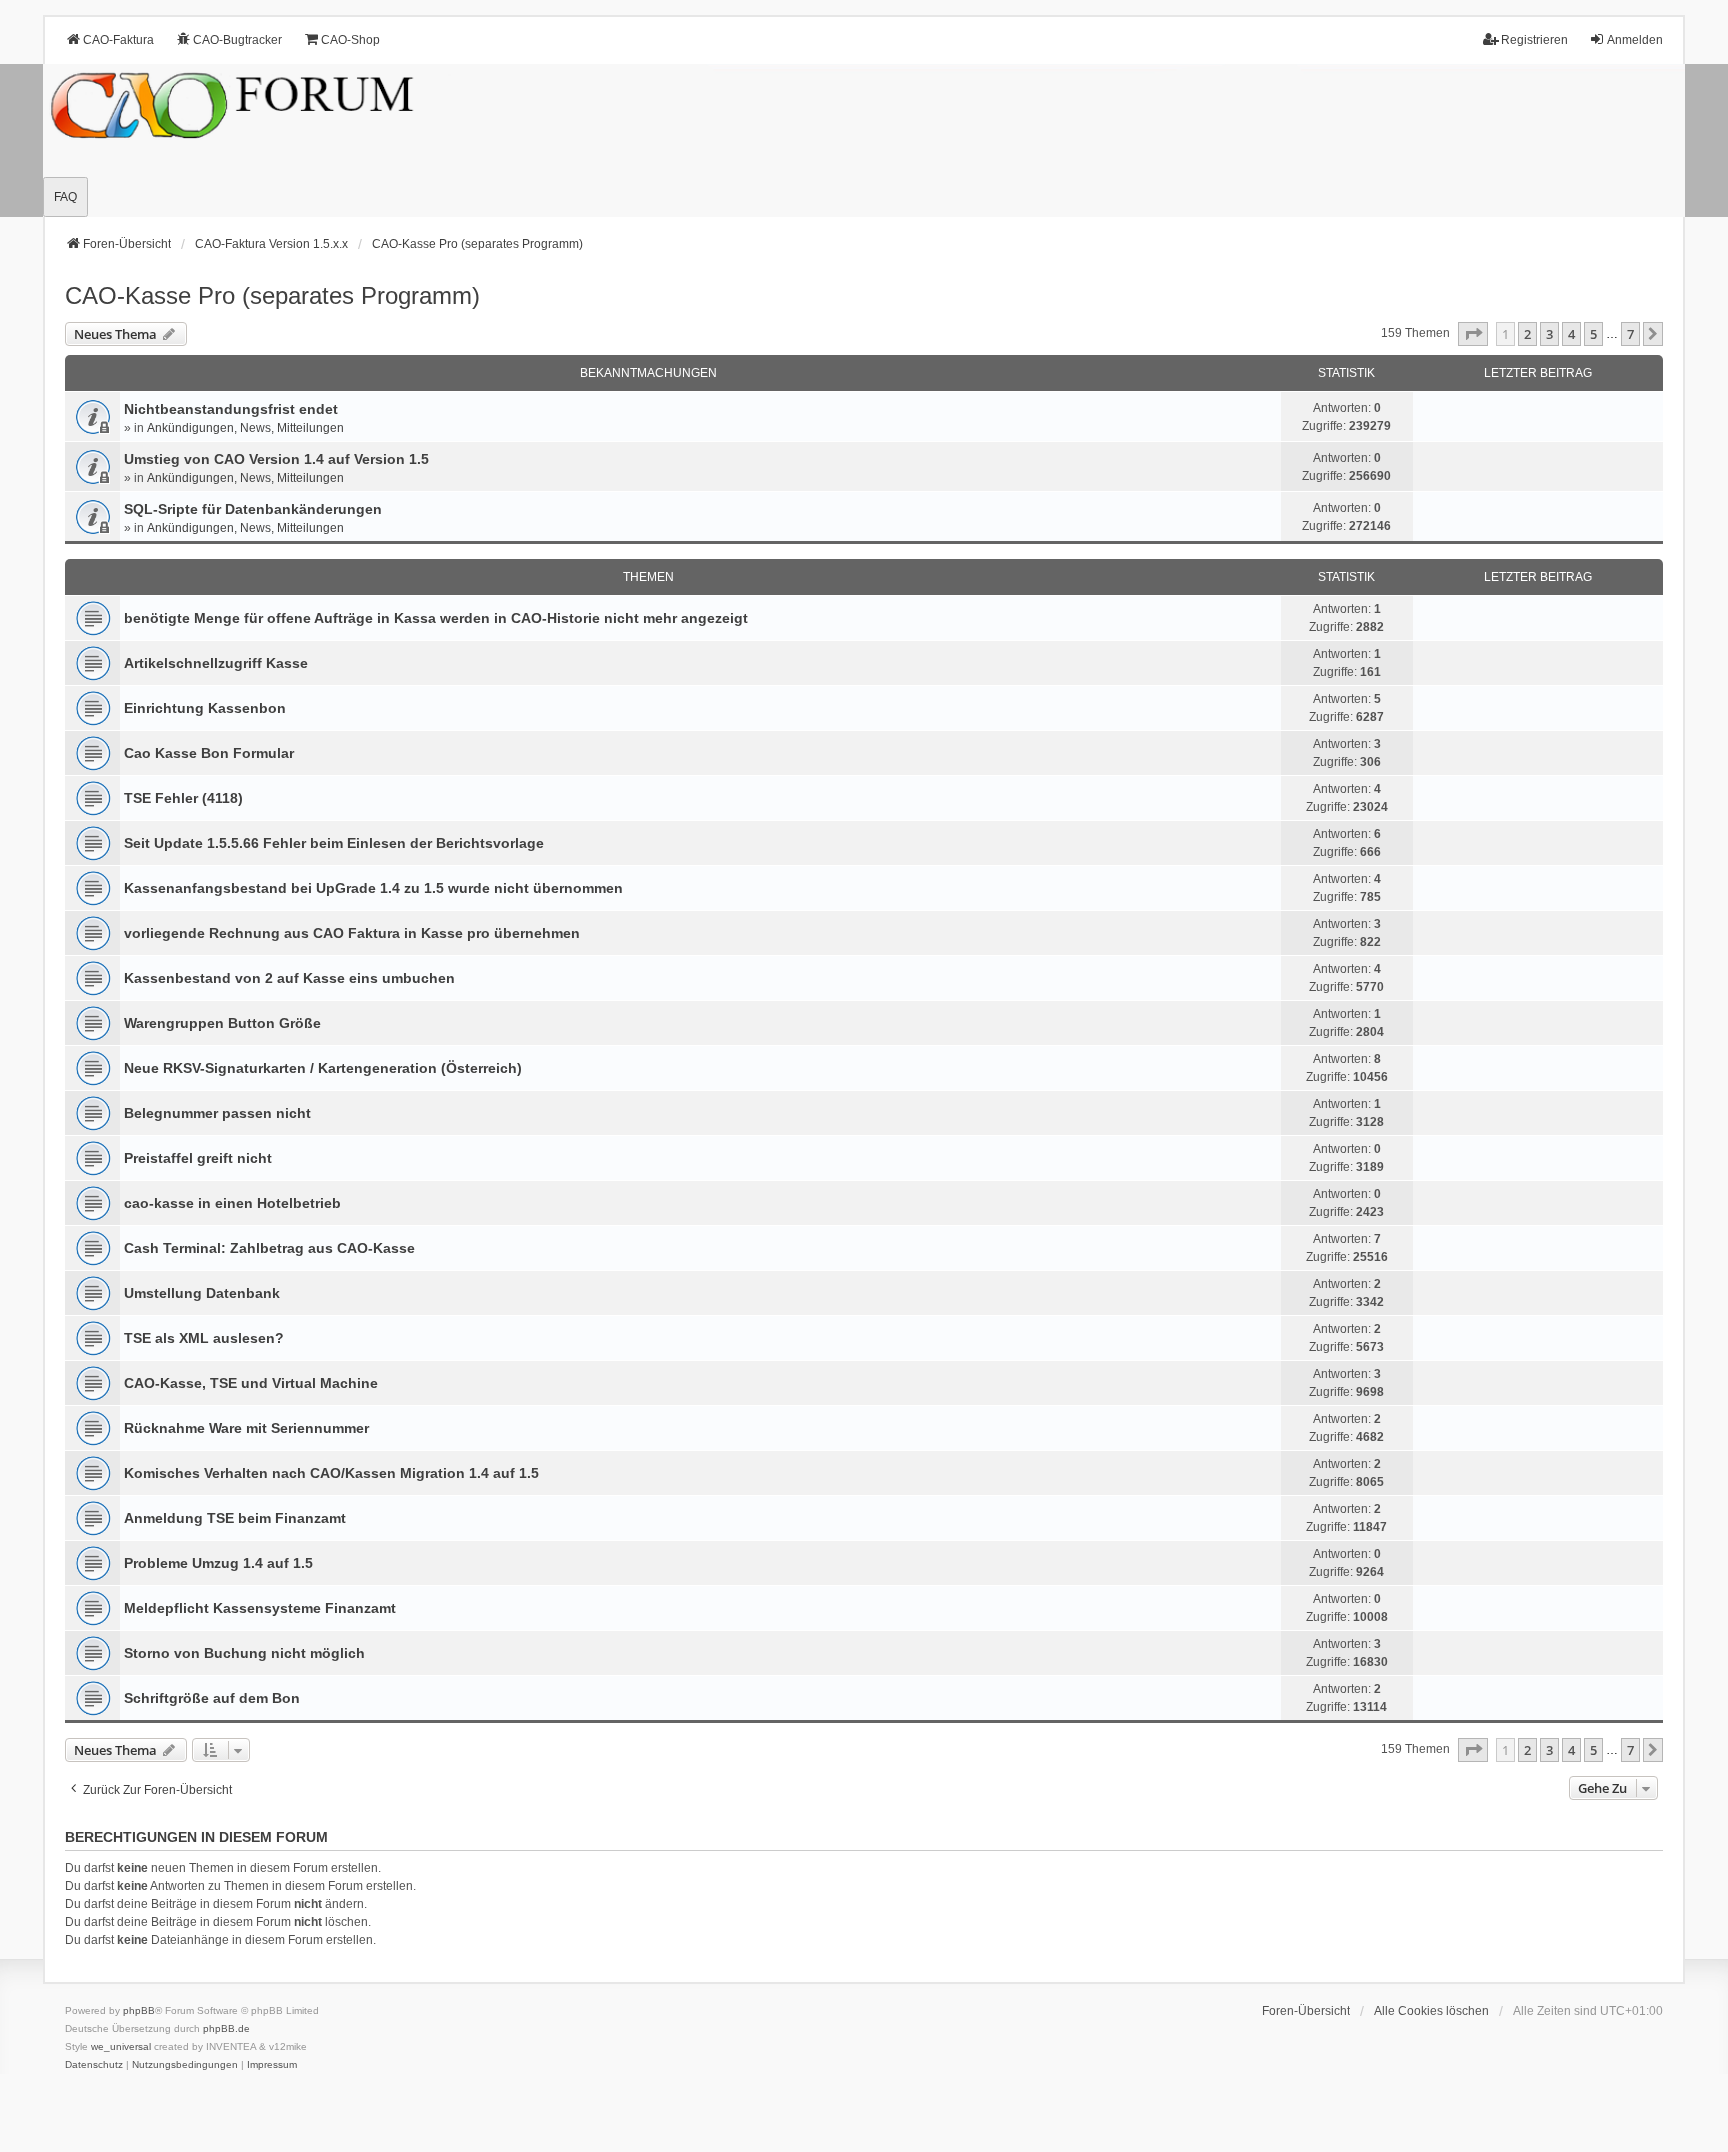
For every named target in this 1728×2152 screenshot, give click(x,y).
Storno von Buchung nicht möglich (244, 1653)
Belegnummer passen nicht (217, 1113)
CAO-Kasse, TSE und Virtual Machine (251, 1383)
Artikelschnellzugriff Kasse (216, 663)
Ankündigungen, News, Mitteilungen (245, 428)
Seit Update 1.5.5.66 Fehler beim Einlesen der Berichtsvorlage (334, 843)
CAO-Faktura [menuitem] (118, 40)
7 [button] (1630, 334)
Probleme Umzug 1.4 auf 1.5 (218, 1563)
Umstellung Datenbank (202, 1293)
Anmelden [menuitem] (1635, 40)
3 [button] (1549, 334)
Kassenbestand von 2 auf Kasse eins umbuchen (289, 978)
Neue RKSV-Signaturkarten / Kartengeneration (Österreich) (323, 1068)
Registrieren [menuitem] (1534, 40)
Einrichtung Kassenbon (205, 708)
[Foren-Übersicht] (864, 141)
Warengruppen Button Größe (222, 1023)
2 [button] (1527, 334)
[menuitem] (94, 2065)
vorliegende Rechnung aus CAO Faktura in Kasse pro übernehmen (352, 933)
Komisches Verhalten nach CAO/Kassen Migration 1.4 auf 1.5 (331, 1473)
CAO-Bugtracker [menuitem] (237, 40)
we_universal (121, 2046)
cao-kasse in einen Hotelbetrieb (232, 1203)
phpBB (139, 2010)
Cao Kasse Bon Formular (209, 753)
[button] (1473, 334)
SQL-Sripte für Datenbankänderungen (253, 509)
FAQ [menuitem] (65, 197)
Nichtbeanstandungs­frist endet (231, 409)
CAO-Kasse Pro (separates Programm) (272, 295)
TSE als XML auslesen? (204, 1338)
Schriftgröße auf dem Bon (212, 1698)
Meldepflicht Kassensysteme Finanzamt (260, 1608)
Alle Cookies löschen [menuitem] (1431, 2011)
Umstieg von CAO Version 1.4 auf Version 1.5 (276, 459)
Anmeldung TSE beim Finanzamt (235, 1518)
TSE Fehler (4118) (183, 798)
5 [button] (1593, 334)
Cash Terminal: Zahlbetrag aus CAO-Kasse (269, 1248)
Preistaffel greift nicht (198, 1158)
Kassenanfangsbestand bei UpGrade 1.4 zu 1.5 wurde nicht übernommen (373, 888)
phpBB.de (226, 2028)
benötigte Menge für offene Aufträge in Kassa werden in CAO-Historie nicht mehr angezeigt (436, 618)
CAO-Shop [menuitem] (350, 40)
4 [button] (1571, 334)
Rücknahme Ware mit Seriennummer (246, 1428)
